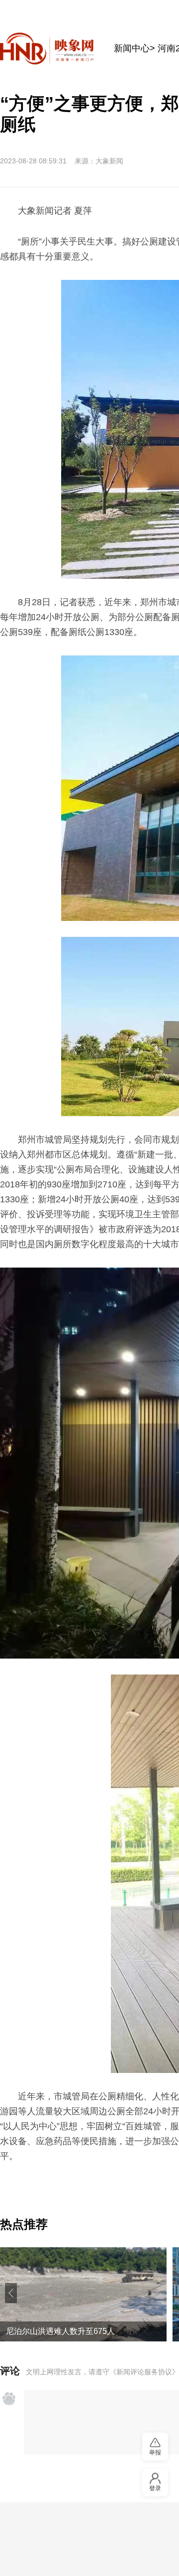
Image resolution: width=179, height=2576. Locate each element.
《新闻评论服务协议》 (144, 2372)
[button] (11, 2293)
